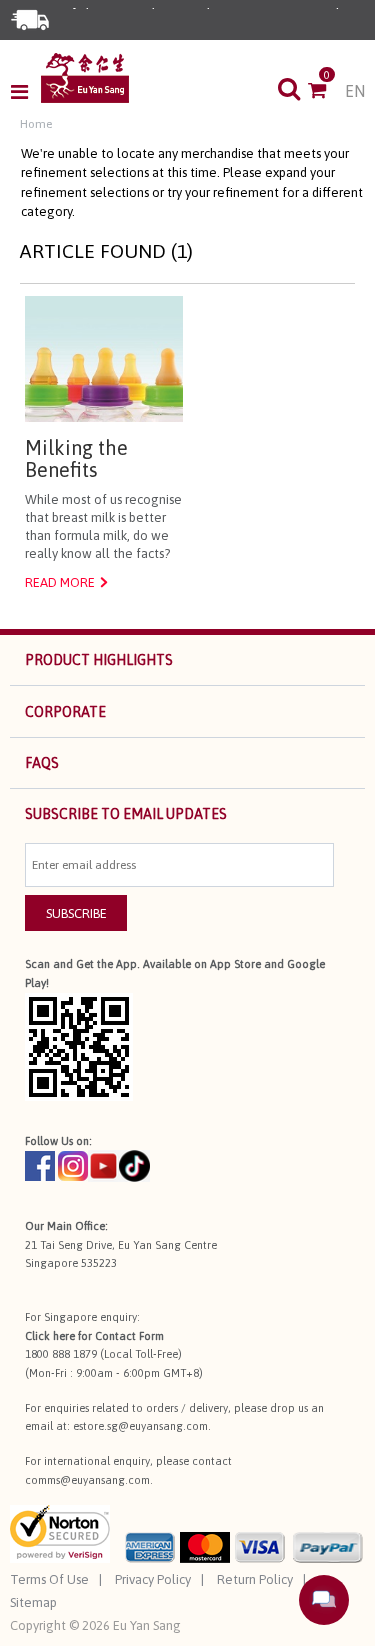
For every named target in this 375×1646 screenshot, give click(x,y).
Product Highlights (99, 660)
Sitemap (33, 1602)
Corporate (65, 712)
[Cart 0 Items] (326, 92)
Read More (60, 582)
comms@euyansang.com (87, 1480)
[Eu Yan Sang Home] (85, 78)
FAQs (42, 763)
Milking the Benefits (76, 459)
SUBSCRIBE (76, 913)
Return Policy (255, 1579)
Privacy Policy (153, 1579)
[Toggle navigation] (25, 92)
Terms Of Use (49, 1579)
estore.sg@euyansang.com (140, 1426)
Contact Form (129, 1336)
